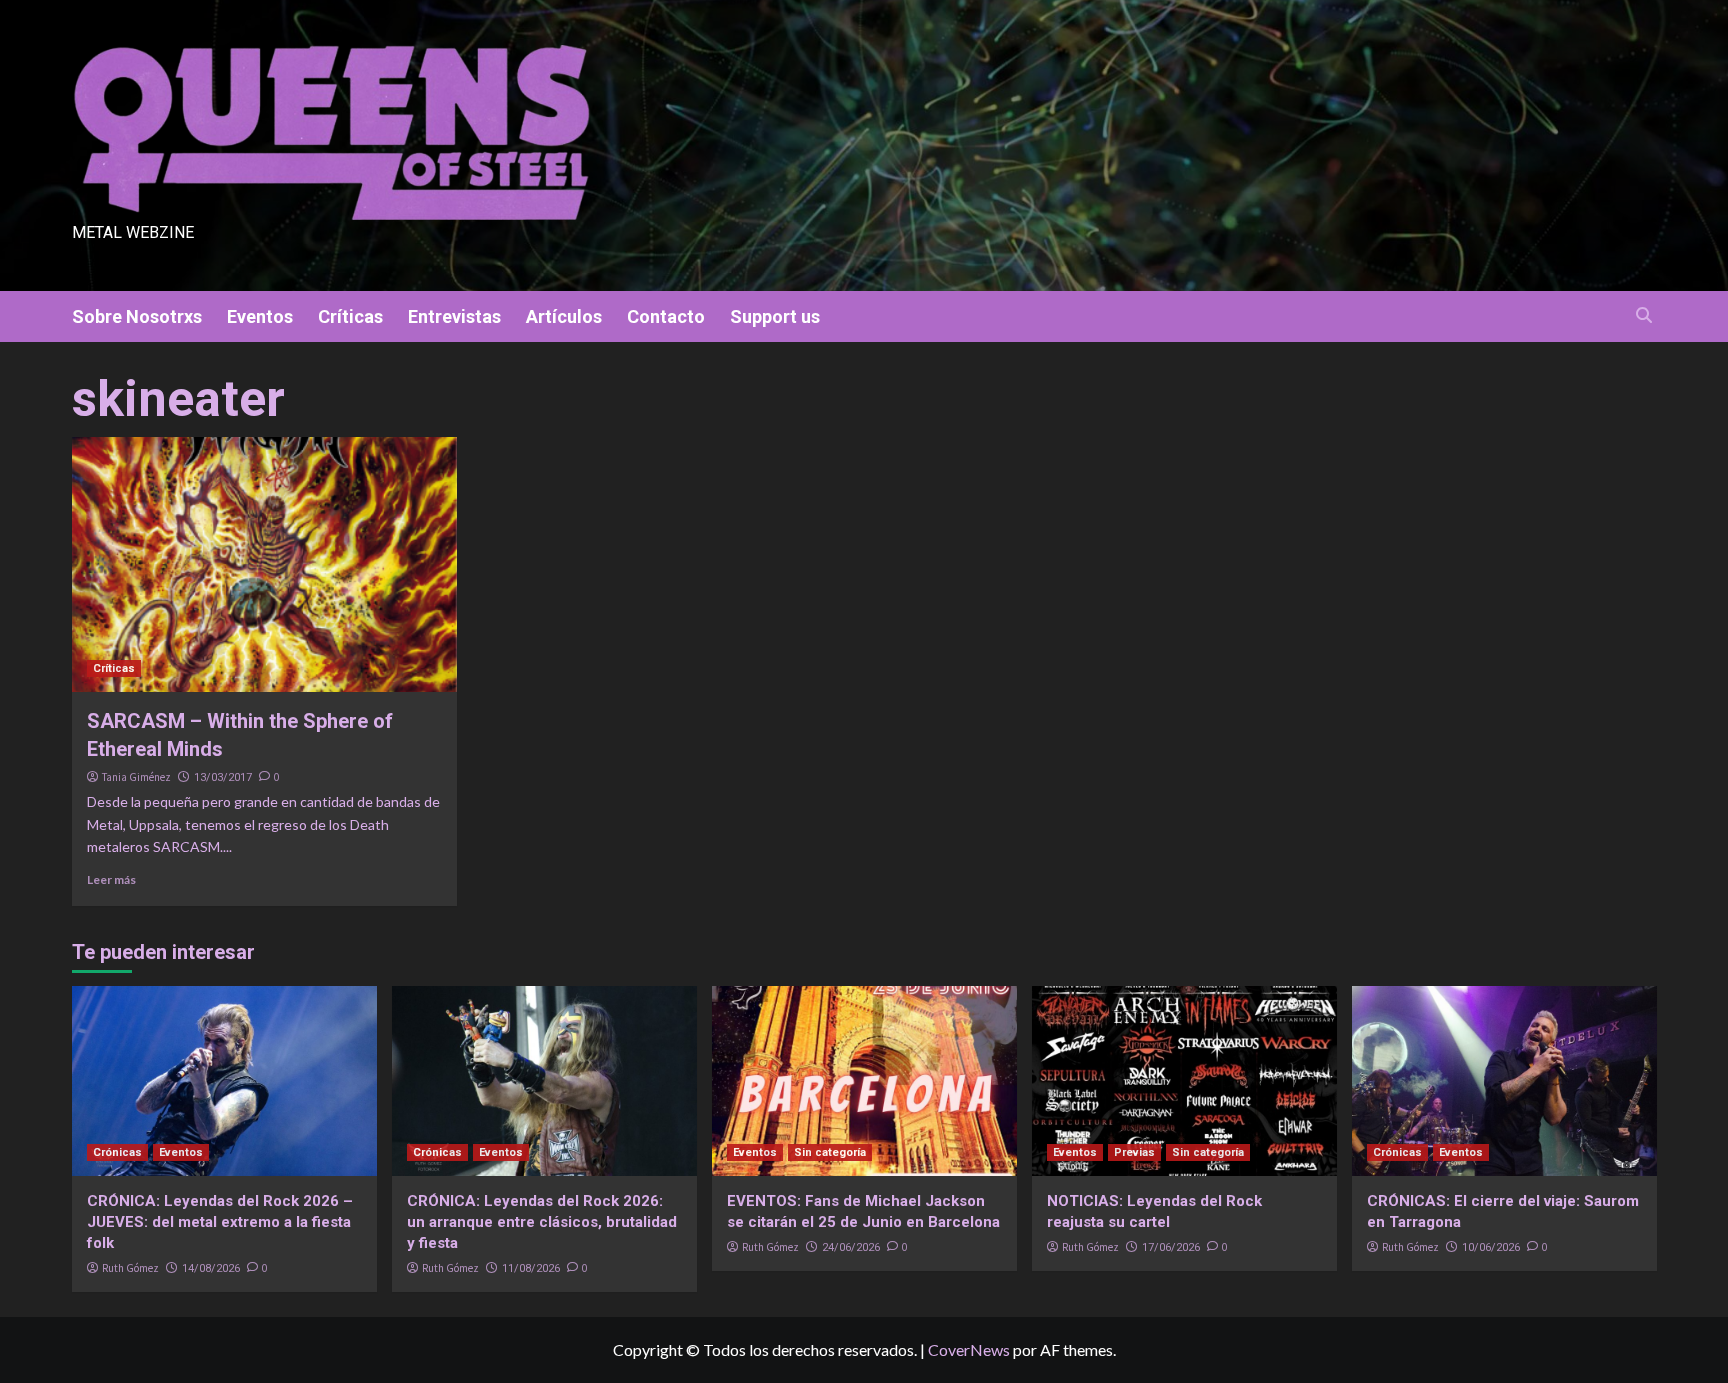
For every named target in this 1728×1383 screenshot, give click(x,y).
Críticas (350, 316)
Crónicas (117, 1152)
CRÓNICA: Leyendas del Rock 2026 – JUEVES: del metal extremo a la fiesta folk (220, 1222)
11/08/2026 (531, 1268)
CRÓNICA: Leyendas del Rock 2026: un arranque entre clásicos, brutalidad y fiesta (542, 1222)
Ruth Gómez (130, 1268)
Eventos (260, 316)
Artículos (564, 316)
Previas (1134, 1152)
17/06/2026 (1171, 1247)
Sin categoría (830, 1152)
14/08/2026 (211, 1268)
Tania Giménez (136, 777)
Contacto (666, 316)
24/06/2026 (851, 1247)
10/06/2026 (1491, 1247)
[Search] (1644, 315)
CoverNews (969, 1349)
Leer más (111, 879)
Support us (775, 316)
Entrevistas (454, 316)
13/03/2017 (223, 777)
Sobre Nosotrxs (137, 316)
